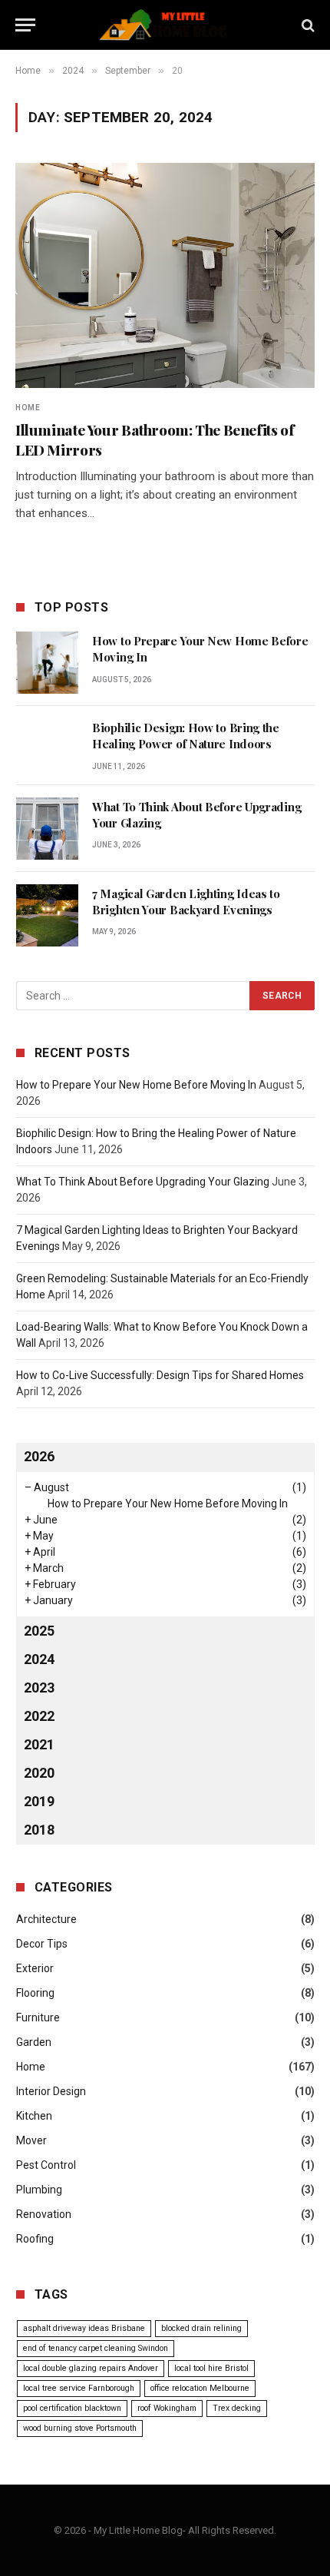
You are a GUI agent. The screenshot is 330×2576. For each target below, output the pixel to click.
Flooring (35, 1993)
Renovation (44, 2214)
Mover (31, 2140)
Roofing (35, 2239)
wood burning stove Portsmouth (80, 2428)
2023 (39, 1687)
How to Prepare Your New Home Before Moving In (136, 1085)
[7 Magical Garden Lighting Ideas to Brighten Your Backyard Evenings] (47, 915)
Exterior (35, 1968)
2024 (39, 1659)
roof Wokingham (167, 2408)
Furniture (38, 2017)
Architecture (46, 1919)
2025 (39, 1631)
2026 (39, 1456)
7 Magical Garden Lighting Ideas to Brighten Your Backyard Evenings (186, 902)
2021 (39, 1744)
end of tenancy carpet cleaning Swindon (96, 2348)
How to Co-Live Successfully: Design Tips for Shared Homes (160, 1375)
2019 (39, 1801)
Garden (34, 2042)
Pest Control (46, 2165)
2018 (39, 1830)
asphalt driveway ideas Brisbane (84, 2328)
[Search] (307, 25)
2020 (39, 1773)
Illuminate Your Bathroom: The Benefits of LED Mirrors (155, 439)
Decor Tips (42, 1944)
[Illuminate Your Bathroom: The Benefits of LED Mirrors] (165, 275)
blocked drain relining (201, 2328)
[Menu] (25, 25)
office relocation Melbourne (200, 2388)
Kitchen (34, 2116)
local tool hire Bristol (211, 2368)
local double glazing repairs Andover (91, 2368)
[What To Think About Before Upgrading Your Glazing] (47, 829)
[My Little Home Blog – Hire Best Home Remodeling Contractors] (165, 25)
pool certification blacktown (72, 2408)
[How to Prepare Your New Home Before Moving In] (47, 663)
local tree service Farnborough (79, 2388)
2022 (39, 1716)
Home (31, 2067)
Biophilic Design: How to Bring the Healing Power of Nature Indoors (186, 736)
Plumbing (39, 2190)
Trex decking (237, 2408)
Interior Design (51, 2091)
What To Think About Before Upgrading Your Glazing (143, 1182)
